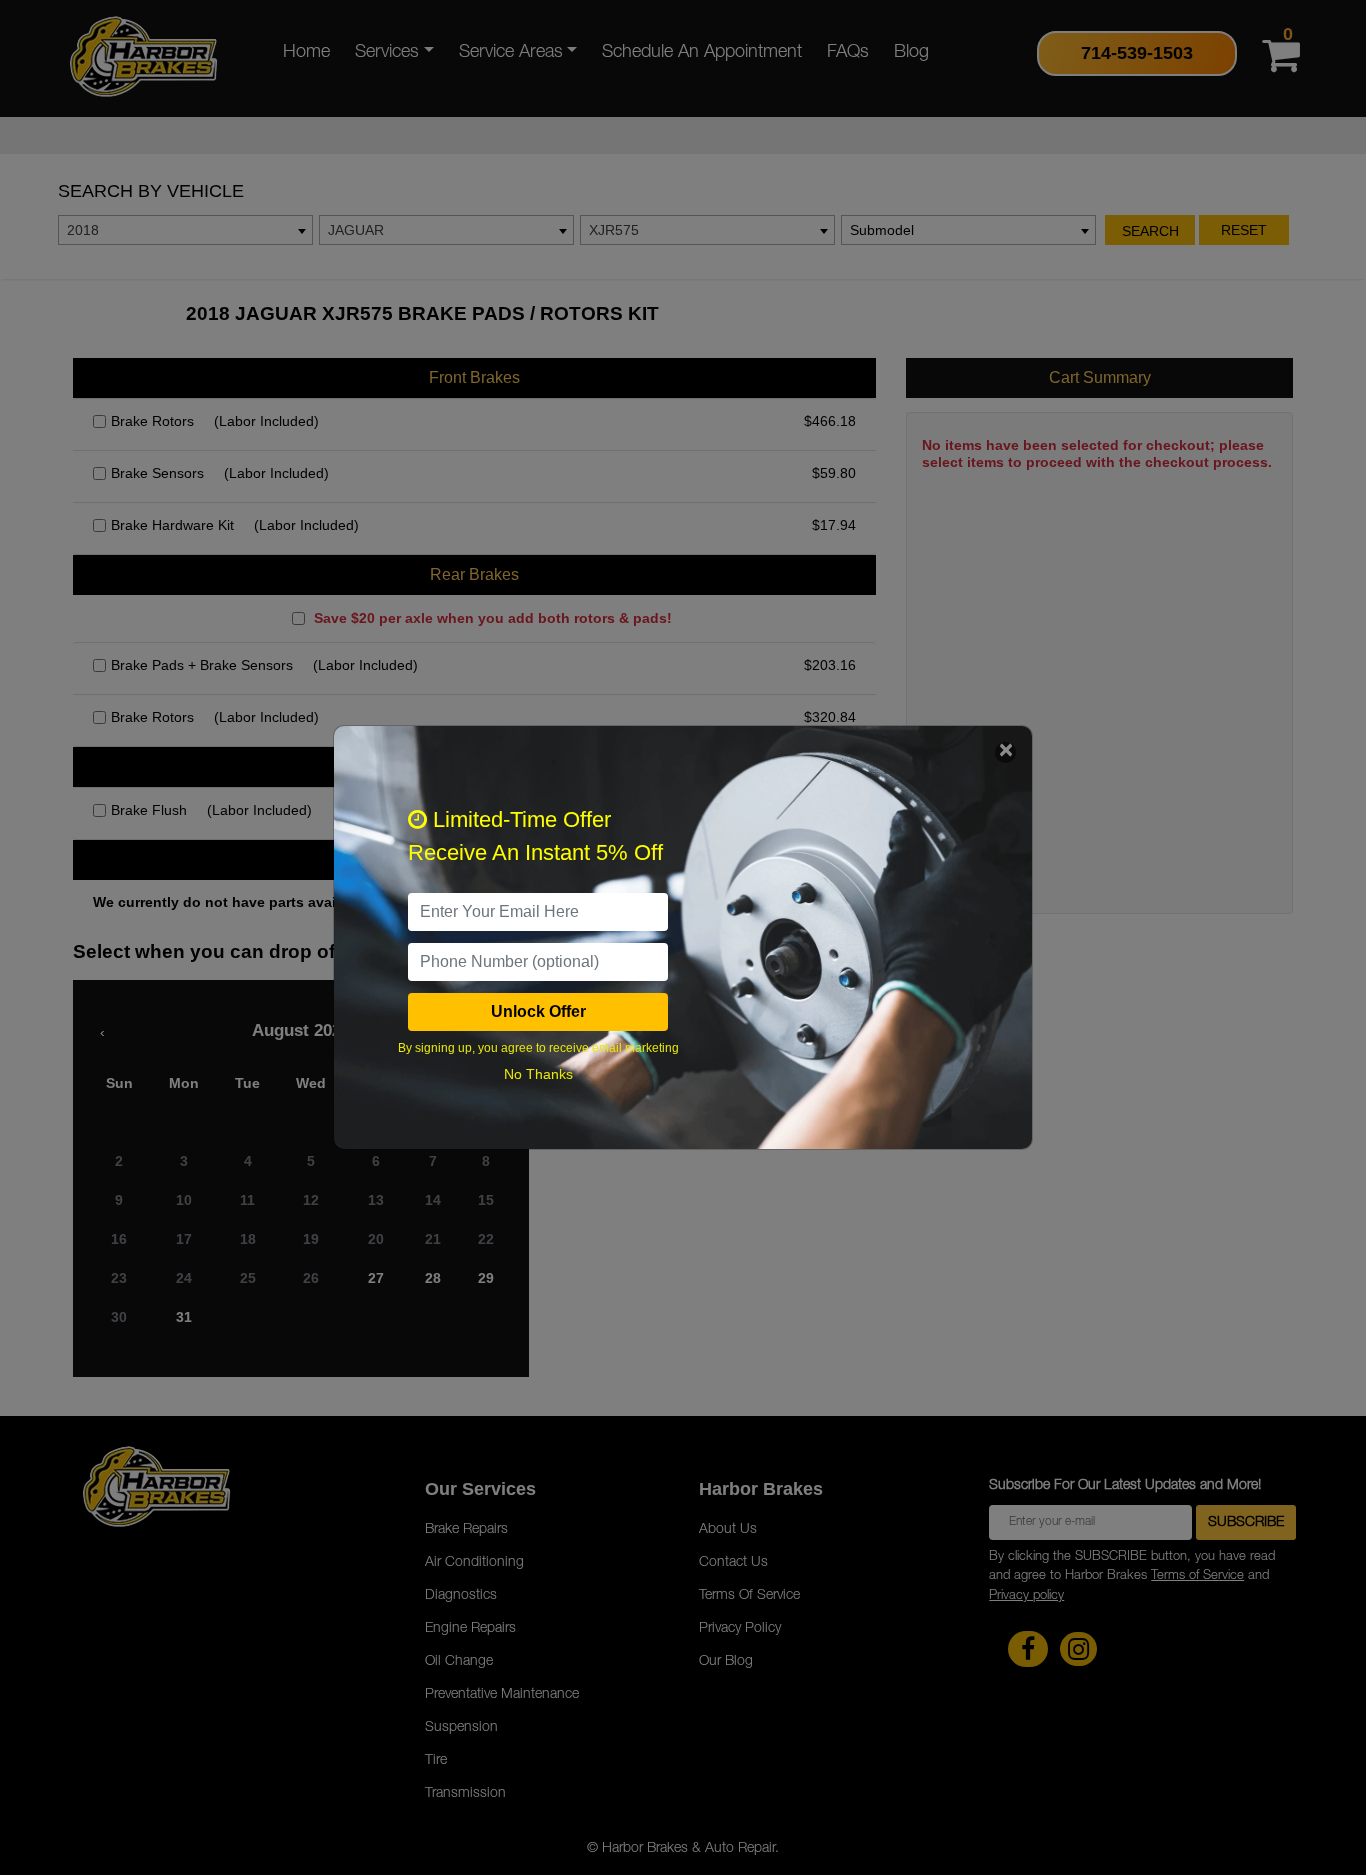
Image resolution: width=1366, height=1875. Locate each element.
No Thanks (538, 1074)
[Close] (1005, 752)
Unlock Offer (538, 1011)
